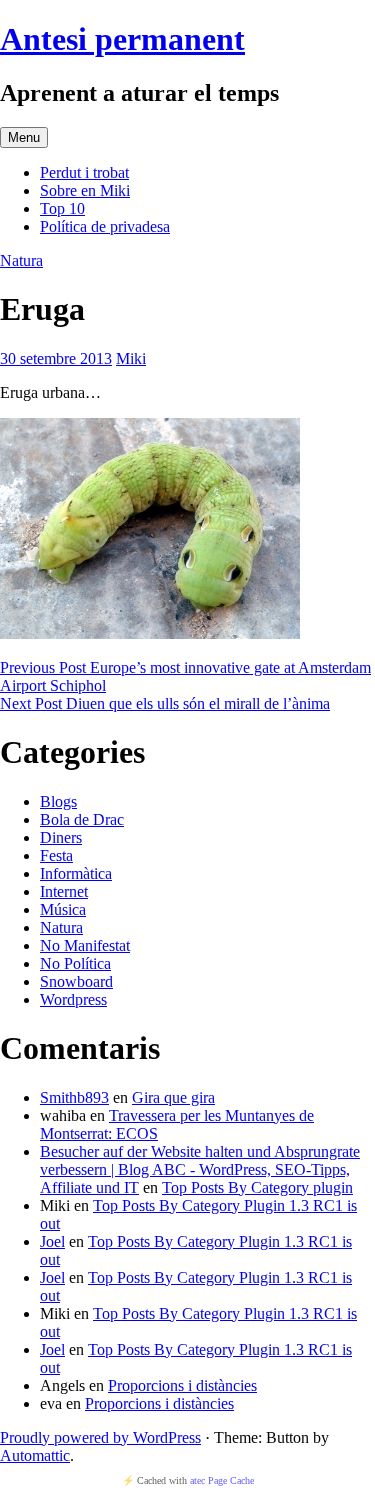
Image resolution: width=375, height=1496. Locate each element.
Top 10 (62, 208)
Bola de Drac (82, 819)
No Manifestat (85, 945)
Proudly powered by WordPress (100, 1437)
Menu (24, 137)
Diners (61, 837)
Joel (52, 1241)
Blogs (58, 801)
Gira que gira (173, 1097)
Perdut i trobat (84, 172)
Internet (64, 891)
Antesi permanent (122, 39)
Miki (131, 358)
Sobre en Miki (85, 190)
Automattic (35, 1455)
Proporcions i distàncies (182, 1385)
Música (63, 909)
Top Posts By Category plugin (257, 1187)
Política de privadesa (105, 226)
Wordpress (73, 999)
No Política (75, 963)
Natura (21, 260)
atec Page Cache (222, 1480)
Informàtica (76, 873)
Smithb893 (74, 1097)
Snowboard (76, 981)
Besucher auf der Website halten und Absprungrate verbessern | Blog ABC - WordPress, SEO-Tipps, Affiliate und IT (200, 1169)
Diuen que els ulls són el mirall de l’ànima (165, 703)
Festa (56, 855)
